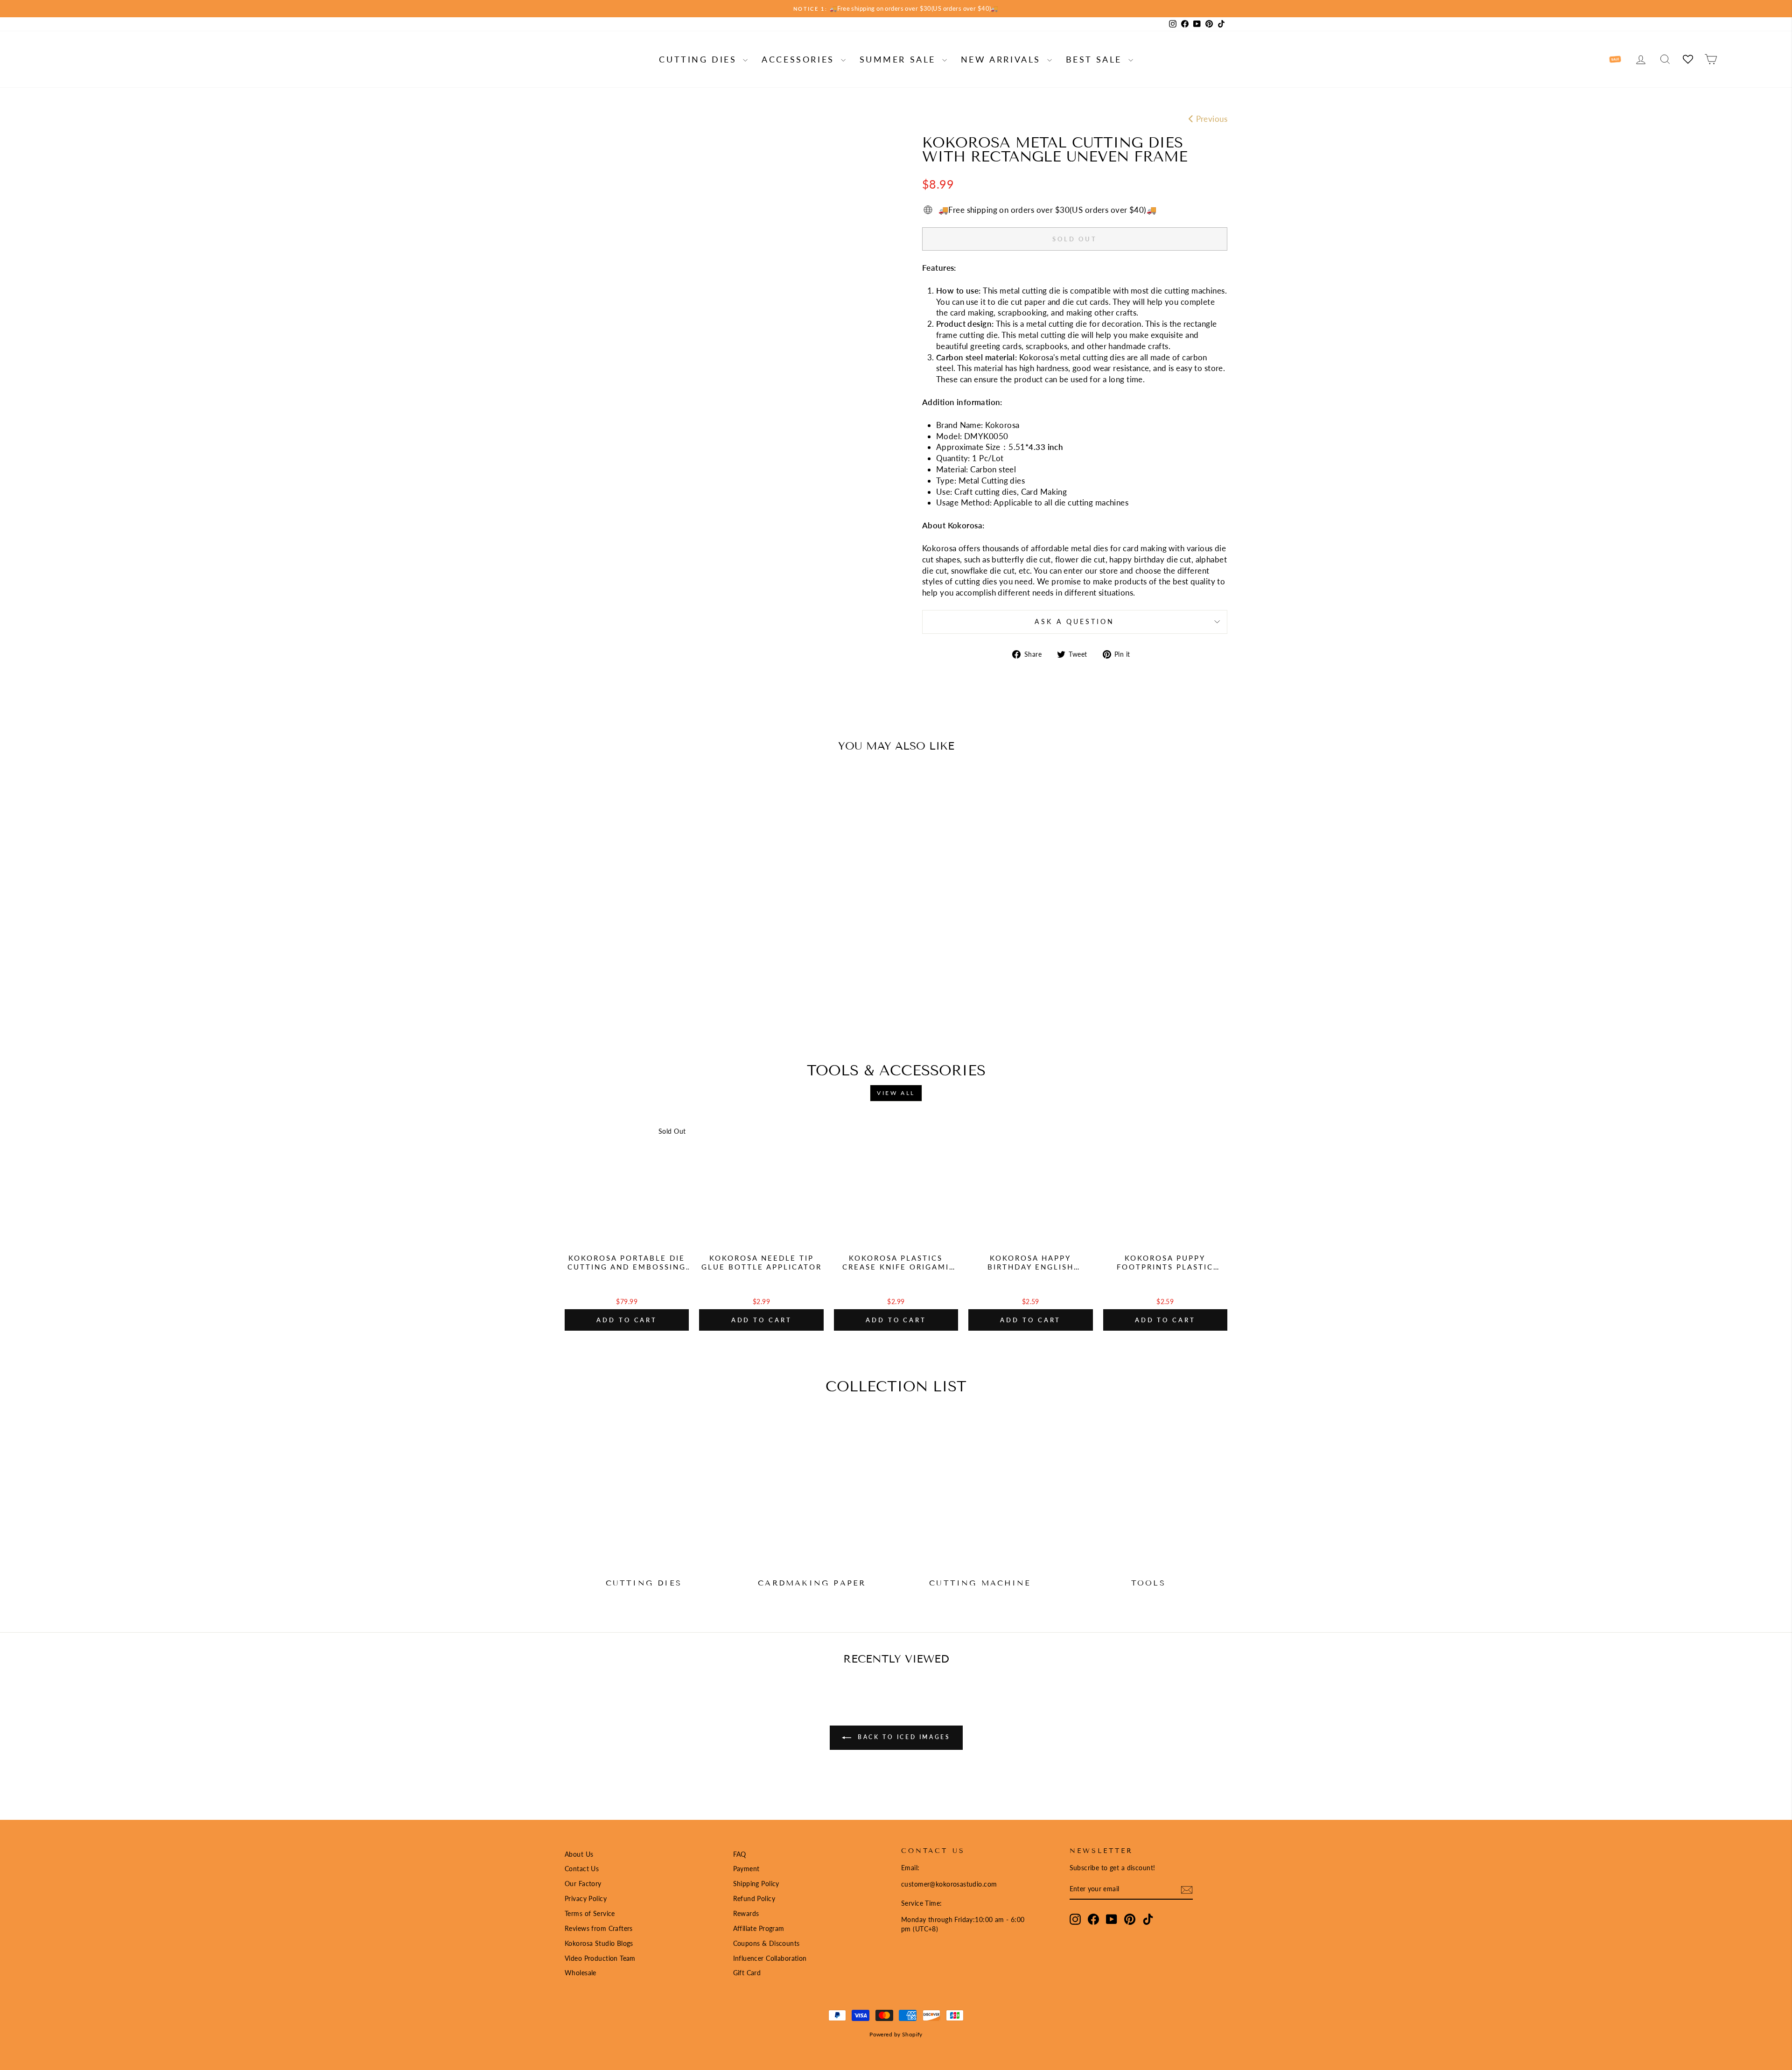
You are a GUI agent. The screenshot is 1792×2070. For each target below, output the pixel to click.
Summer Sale (900, 59)
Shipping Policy (756, 1884)
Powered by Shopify (896, 2034)
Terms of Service (590, 1913)
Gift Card (747, 1973)
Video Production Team (600, 1958)
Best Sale (1096, 59)
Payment (746, 1869)
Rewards (746, 1913)
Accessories (800, 59)
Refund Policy (754, 1898)
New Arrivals (1003, 59)
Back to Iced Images (903, 1737)
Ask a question (1074, 622)
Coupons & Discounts (766, 1943)
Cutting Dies (700, 59)
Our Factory (583, 1884)
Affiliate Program (759, 1928)
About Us (579, 1854)
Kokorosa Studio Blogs (599, 1943)
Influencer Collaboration (770, 1958)
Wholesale (581, 1973)
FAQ (740, 1854)
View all (896, 1093)
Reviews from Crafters (599, 1928)
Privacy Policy (586, 1898)
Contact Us (582, 1869)
